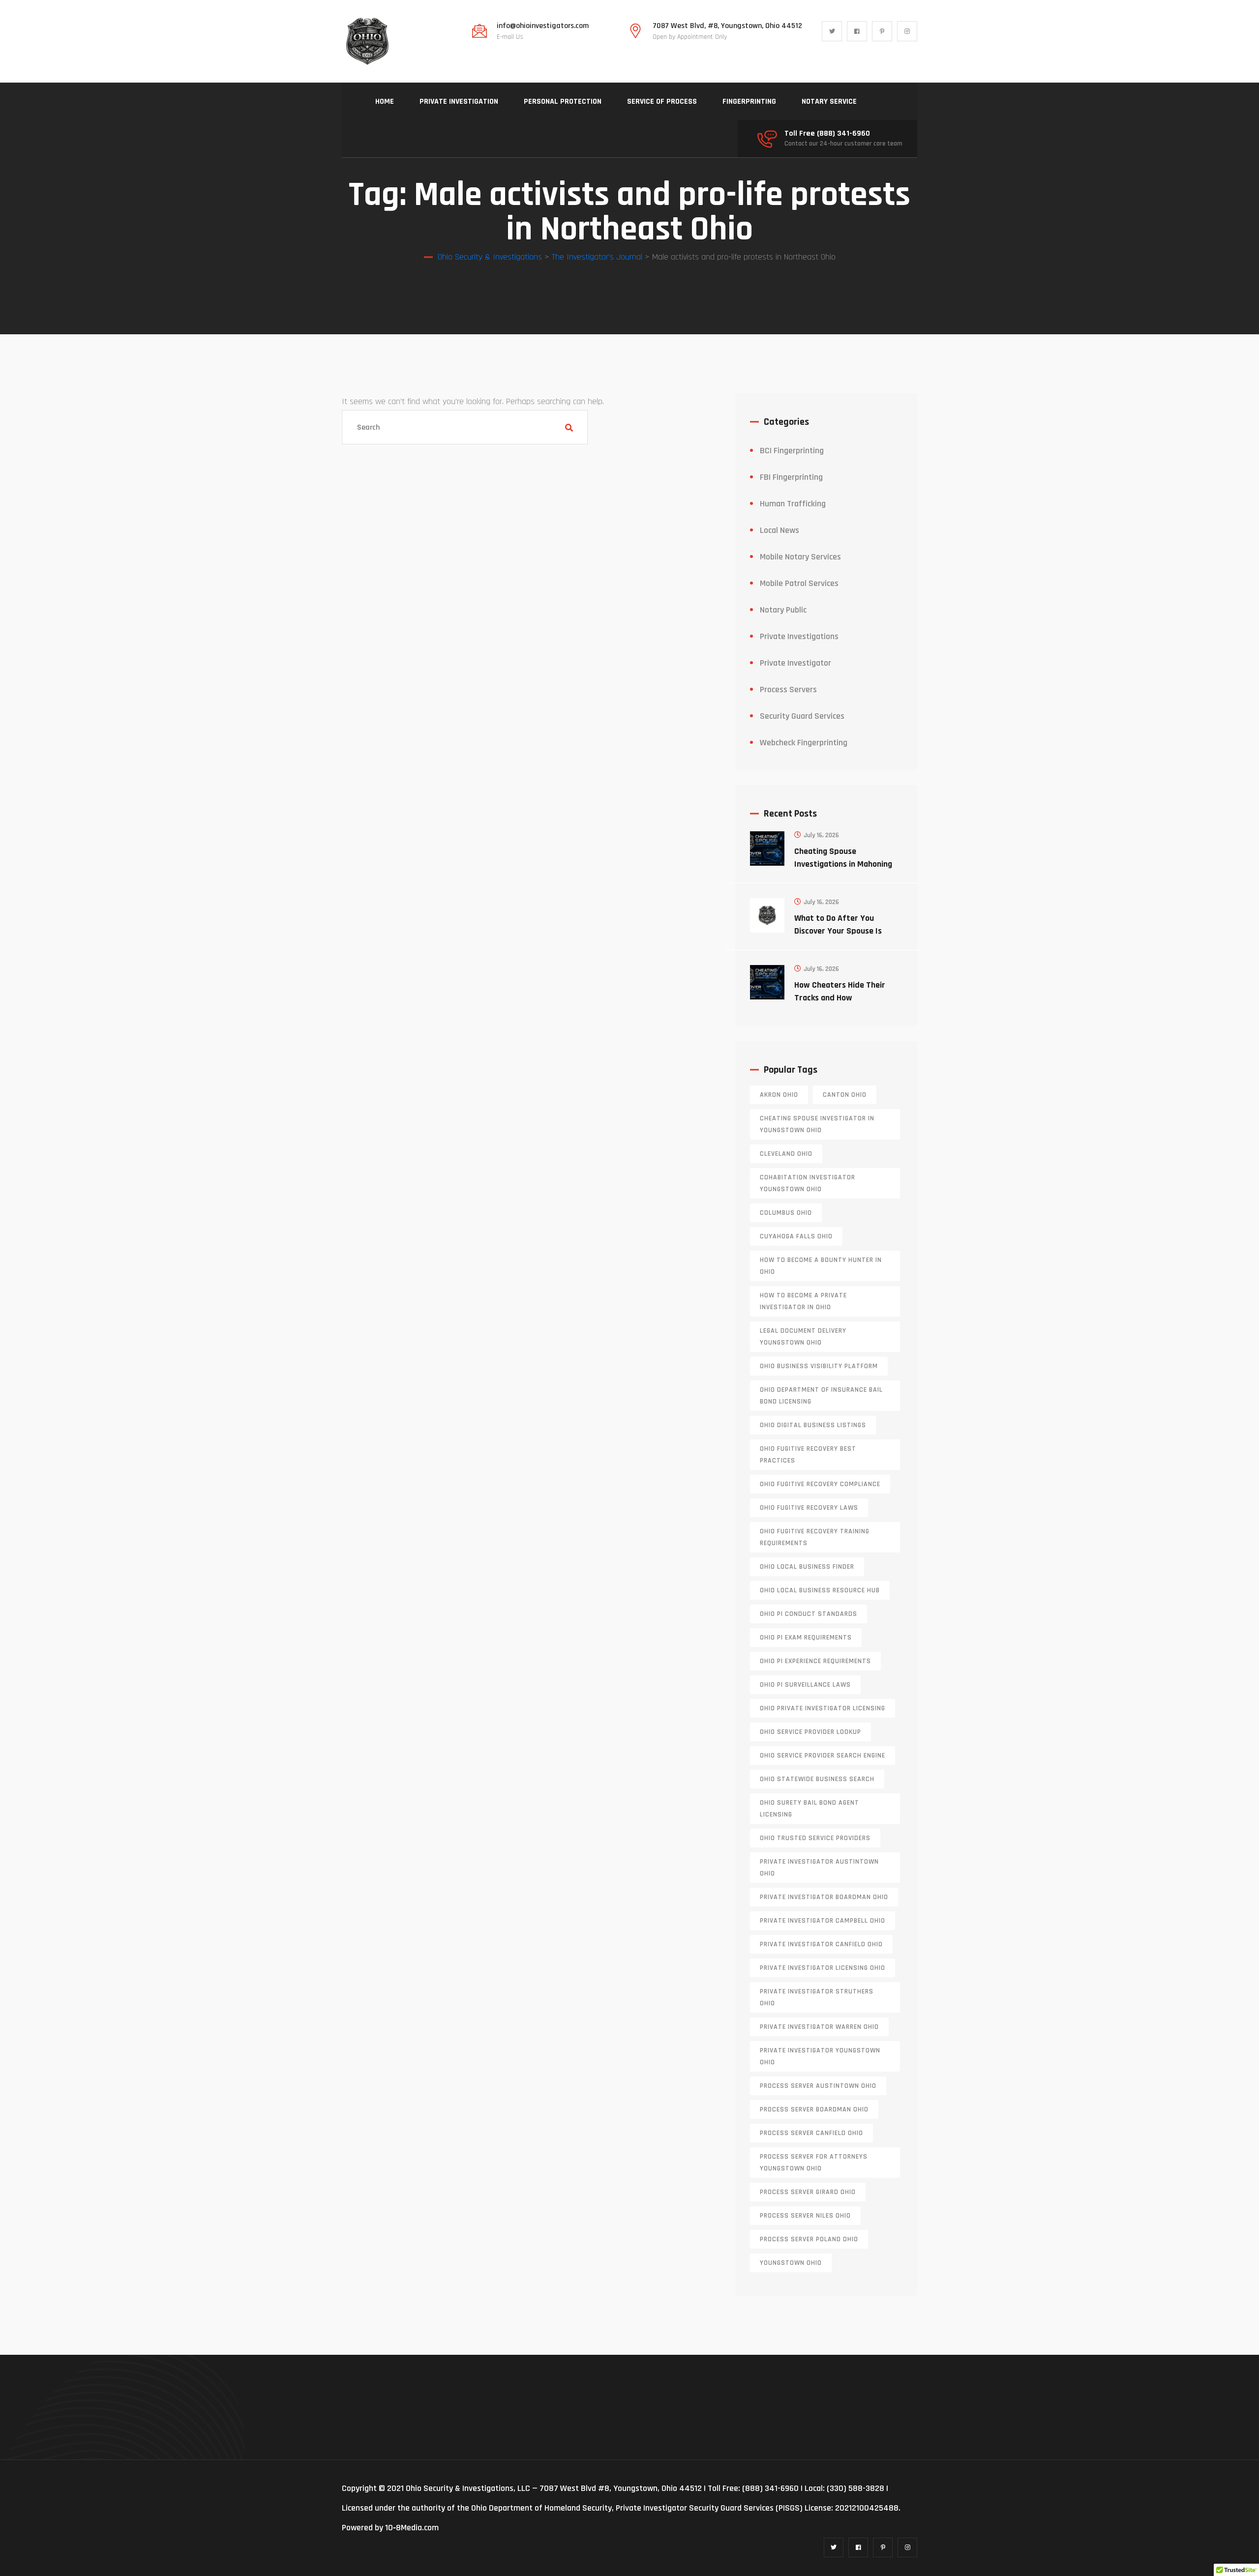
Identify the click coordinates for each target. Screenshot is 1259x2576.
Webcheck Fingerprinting (804, 743)
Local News (779, 530)
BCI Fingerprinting (792, 451)
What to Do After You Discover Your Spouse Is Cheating (838, 931)
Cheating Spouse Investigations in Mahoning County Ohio (843, 864)
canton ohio (845, 1095)
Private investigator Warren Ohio (819, 2027)
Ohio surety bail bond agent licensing (809, 1809)
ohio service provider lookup (810, 1732)
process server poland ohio (809, 2239)
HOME (385, 102)
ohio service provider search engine (823, 1756)
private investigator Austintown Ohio (819, 1868)
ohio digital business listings (813, 1425)
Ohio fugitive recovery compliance (820, 1484)
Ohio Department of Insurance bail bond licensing (821, 1396)
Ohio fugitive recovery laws (809, 1508)
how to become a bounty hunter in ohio (821, 1266)
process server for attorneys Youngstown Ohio (814, 2163)
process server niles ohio (805, 2216)
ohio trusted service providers (815, 1838)
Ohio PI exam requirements (806, 1638)
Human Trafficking (793, 504)
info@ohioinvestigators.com (543, 26)
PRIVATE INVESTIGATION (459, 102)
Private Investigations (799, 636)
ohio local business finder (807, 1567)
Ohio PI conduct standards (809, 1614)
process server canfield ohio (811, 2133)
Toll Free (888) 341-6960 (827, 134)
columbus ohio (786, 1213)
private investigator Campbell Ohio (823, 1921)
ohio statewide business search (817, 1779)
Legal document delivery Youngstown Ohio (803, 1337)
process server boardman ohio (814, 2109)
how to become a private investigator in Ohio (803, 1301)
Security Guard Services (802, 716)
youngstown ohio (791, 2263)
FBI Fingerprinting (791, 477)
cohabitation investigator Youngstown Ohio (808, 1183)
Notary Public (783, 610)
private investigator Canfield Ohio (821, 1944)
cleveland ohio (786, 1154)
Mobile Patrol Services (799, 583)
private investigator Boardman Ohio (824, 1897)
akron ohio (779, 1095)
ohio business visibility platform (819, 1366)
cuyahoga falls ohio (796, 1236)
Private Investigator (795, 663)
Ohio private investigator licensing (823, 1708)
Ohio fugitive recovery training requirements (815, 1537)
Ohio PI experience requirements (815, 1661)
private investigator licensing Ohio (823, 1968)
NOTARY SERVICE (829, 102)
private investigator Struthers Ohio (817, 1997)
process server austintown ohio (818, 2086)
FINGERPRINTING (749, 102)
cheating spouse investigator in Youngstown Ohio (817, 1124)
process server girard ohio (808, 2192)
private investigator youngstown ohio (820, 2056)
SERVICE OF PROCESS (662, 102)
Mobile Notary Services (800, 557)
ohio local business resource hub (820, 1590)
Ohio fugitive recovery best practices (808, 1455)
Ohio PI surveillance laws (805, 1685)
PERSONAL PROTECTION (563, 102)
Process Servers (788, 689)
